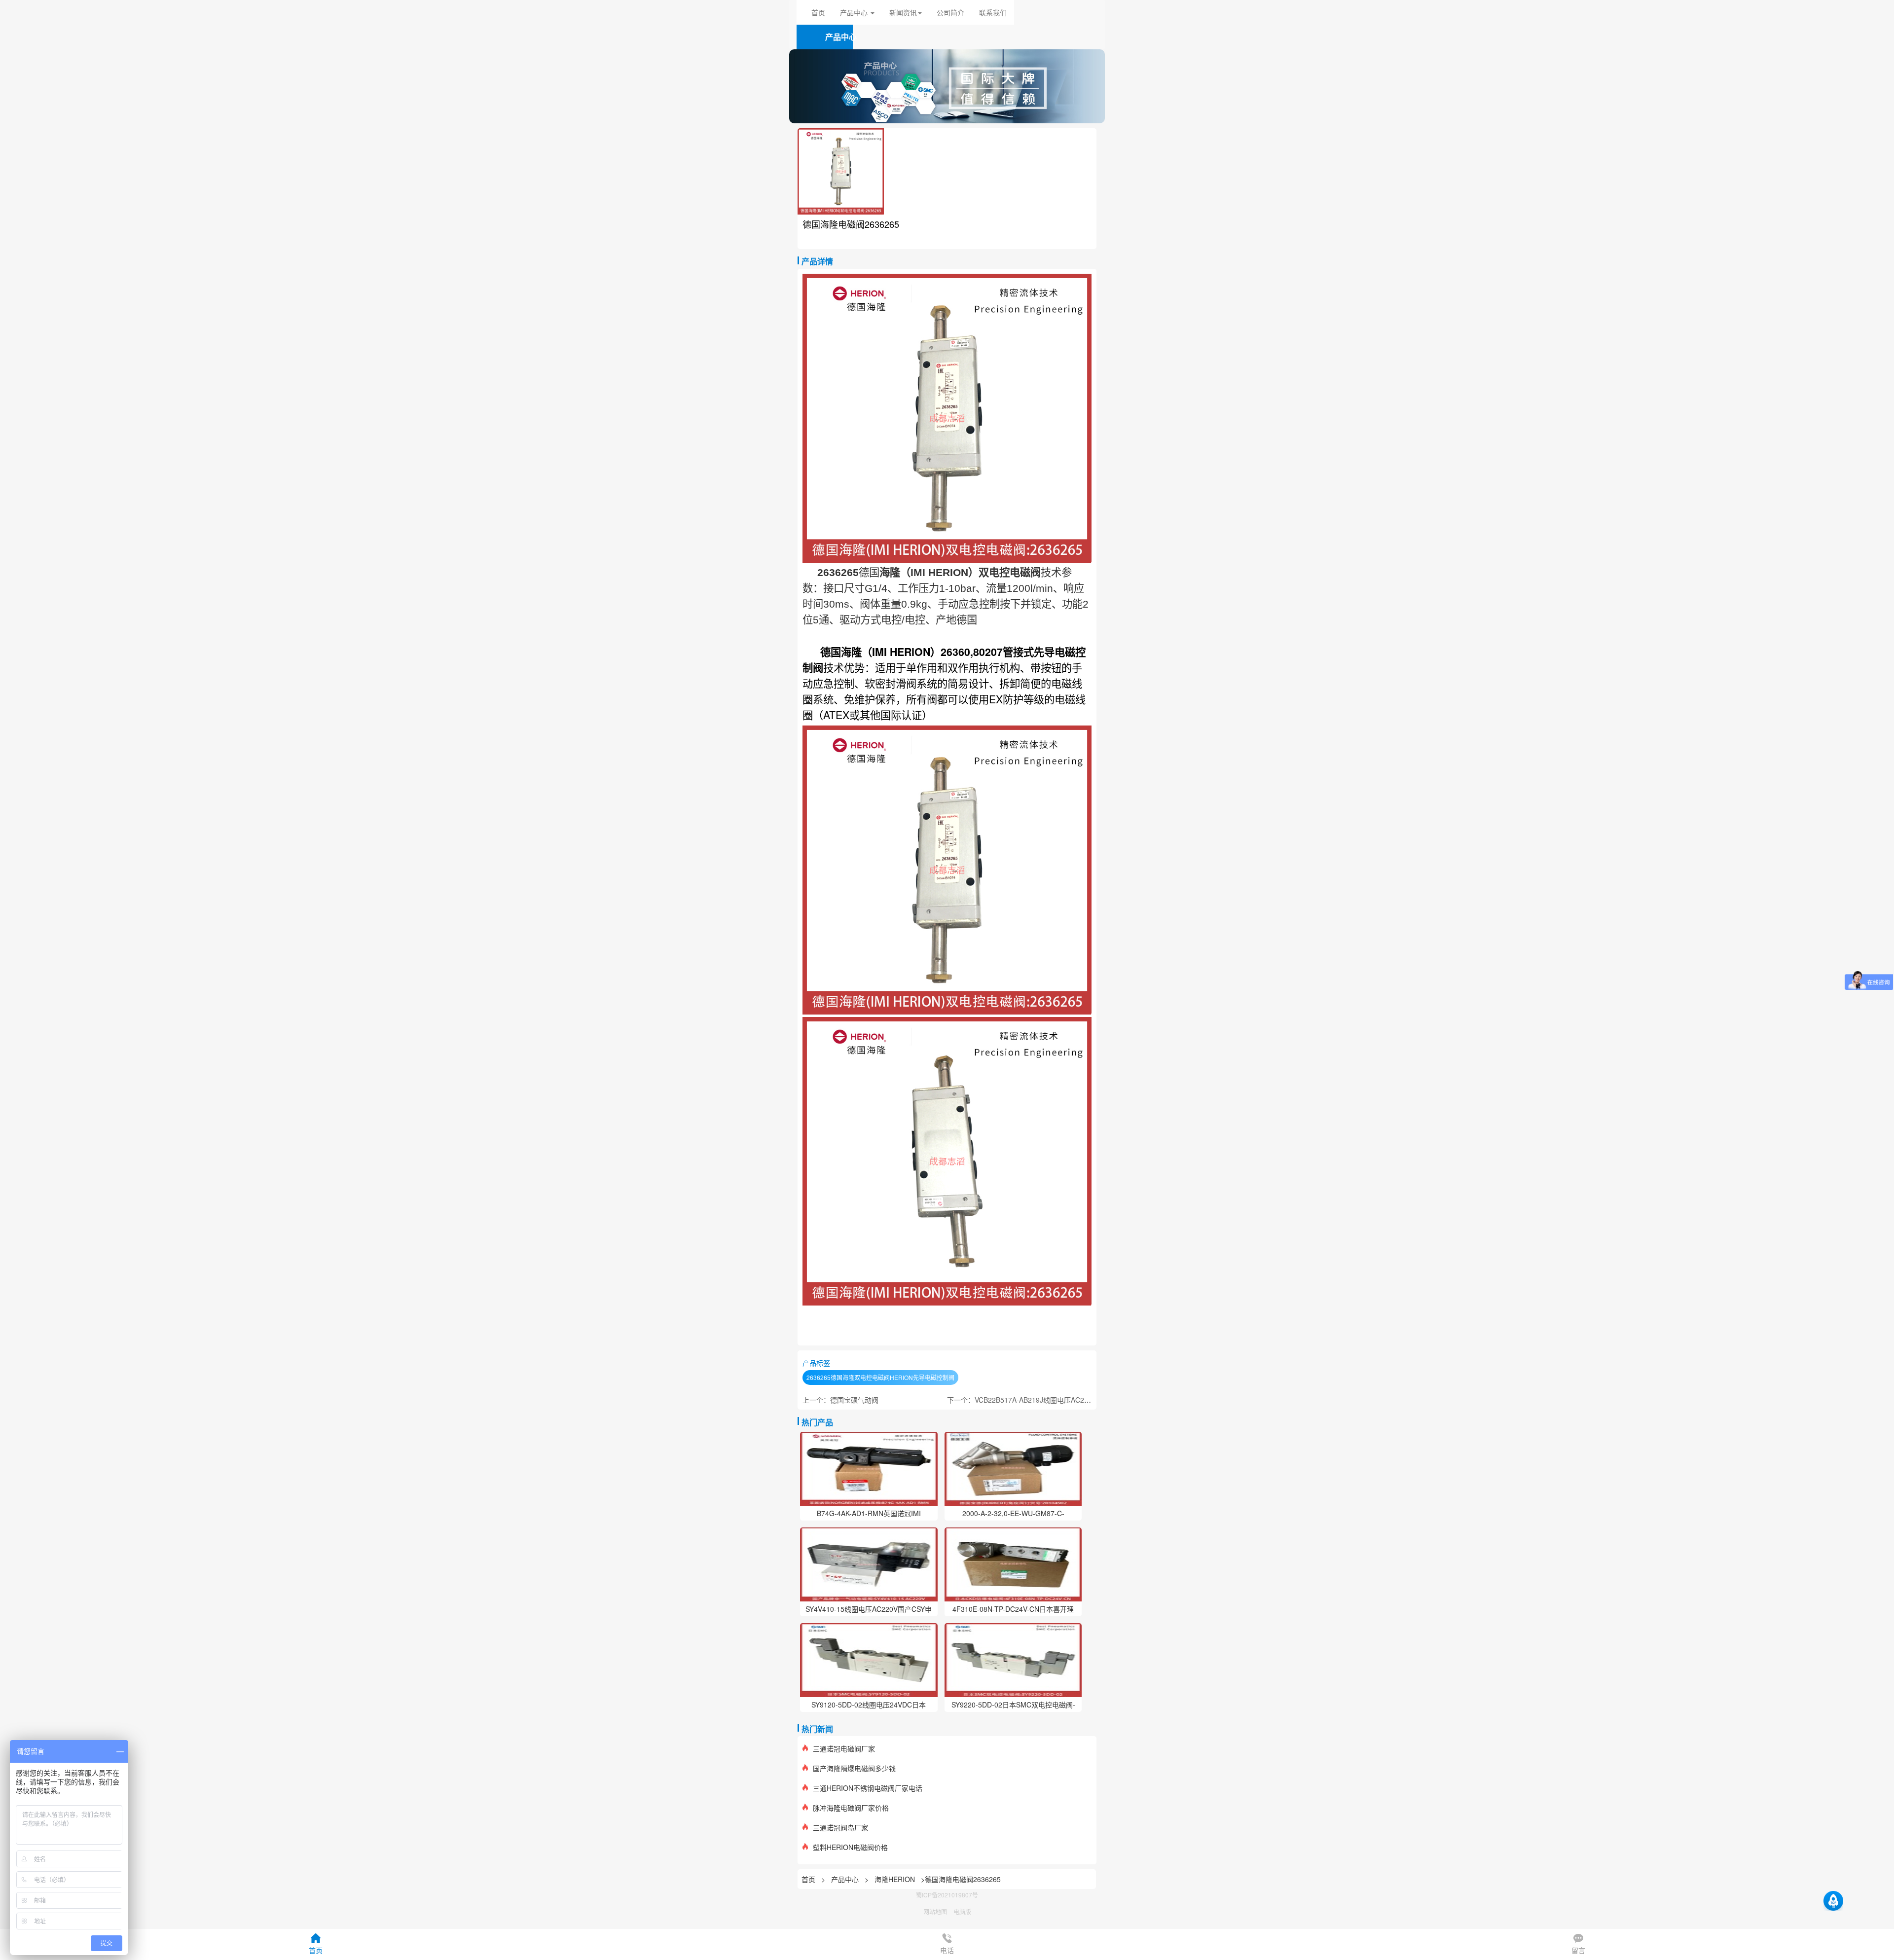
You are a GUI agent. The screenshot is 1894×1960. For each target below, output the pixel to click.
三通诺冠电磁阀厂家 (844, 1748)
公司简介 (950, 12)
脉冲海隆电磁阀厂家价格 (851, 1808)
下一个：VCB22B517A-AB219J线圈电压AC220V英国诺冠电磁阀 (1046, 1400)
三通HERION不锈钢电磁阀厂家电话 (868, 1788)
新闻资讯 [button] (903, 12)
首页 (818, 12)
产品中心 (846, 1879)
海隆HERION (895, 1879)
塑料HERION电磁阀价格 (850, 1847)
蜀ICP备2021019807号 (947, 1895)
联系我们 (993, 12)
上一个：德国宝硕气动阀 (840, 1400)
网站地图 (935, 1911)
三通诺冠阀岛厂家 (840, 1827)
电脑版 (962, 1911)
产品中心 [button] (855, 12)
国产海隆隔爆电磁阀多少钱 (854, 1768)
